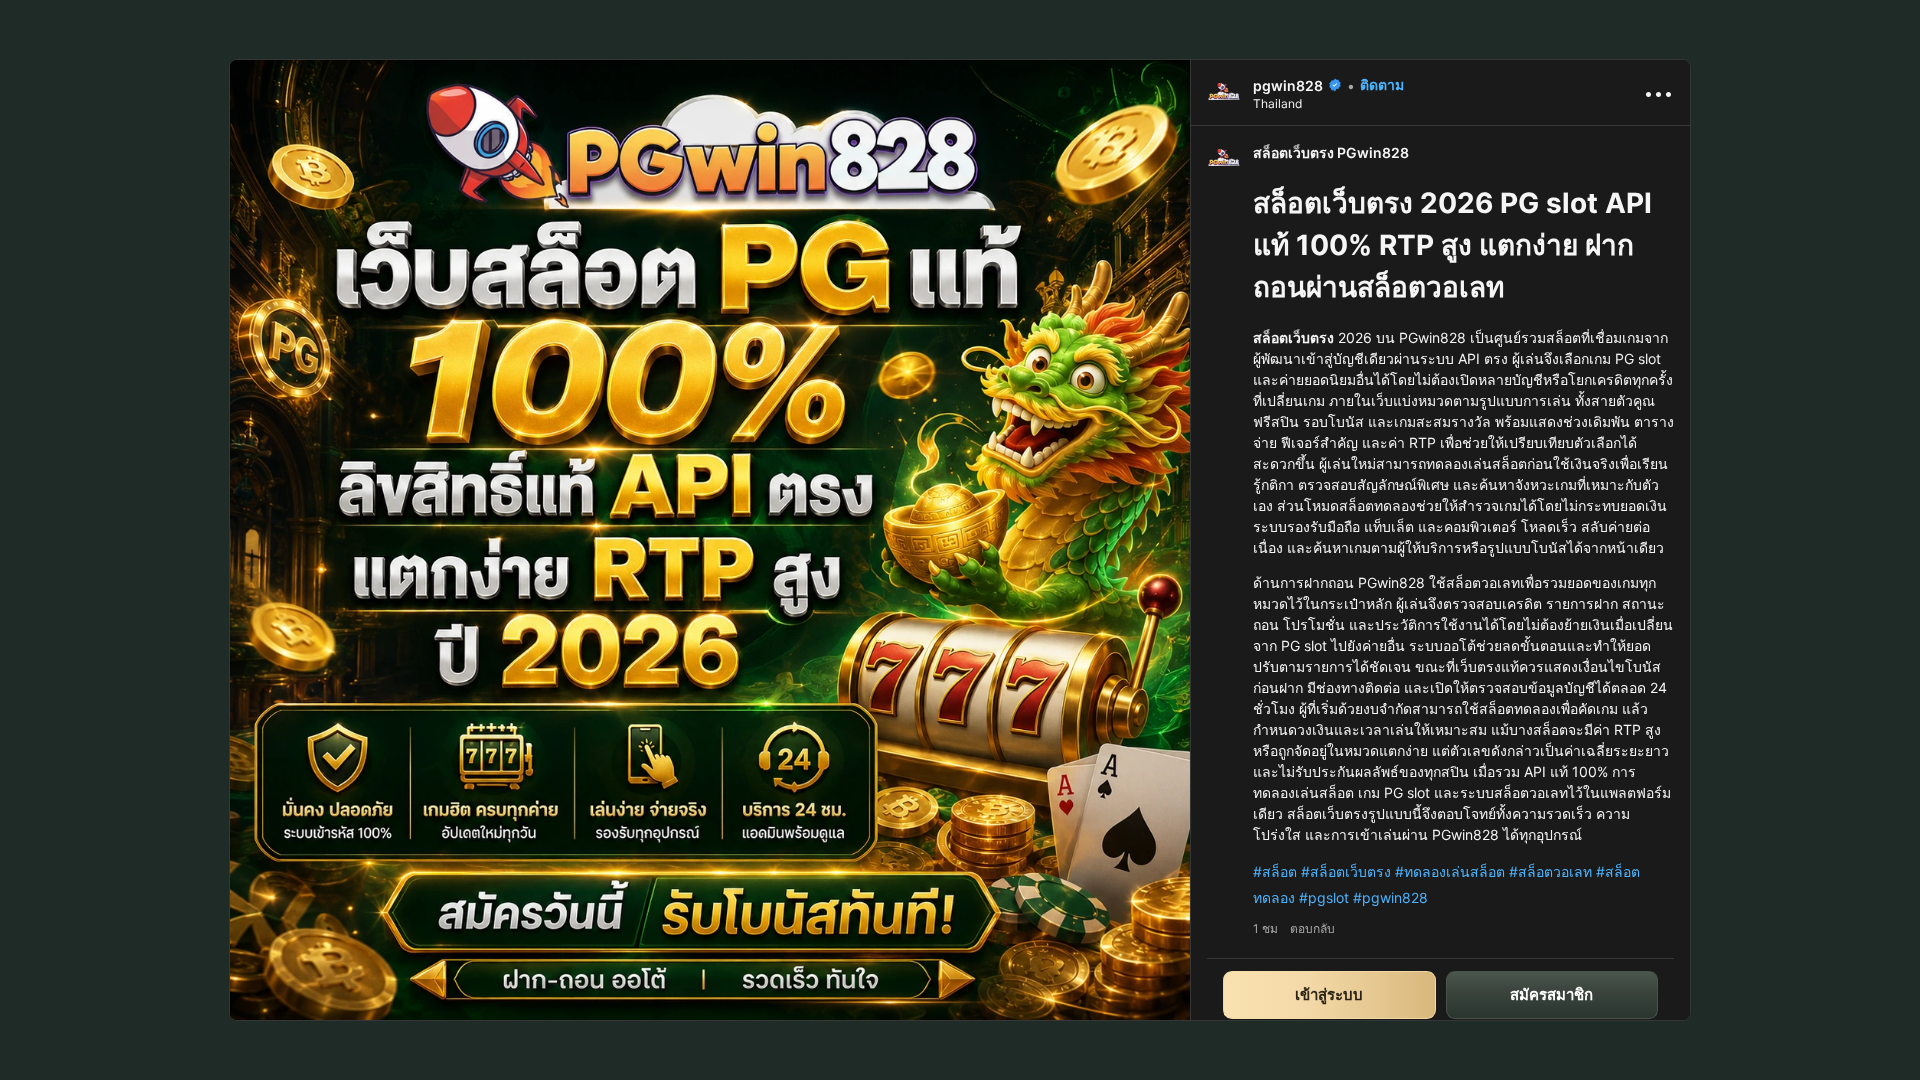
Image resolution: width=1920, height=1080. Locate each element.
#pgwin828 (1390, 897)
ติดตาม (1382, 84)
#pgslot (1324, 897)
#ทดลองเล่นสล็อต (1450, 871)
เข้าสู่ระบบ (1329, 994)
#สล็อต (1275, 871)
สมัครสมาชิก (1551, 994)
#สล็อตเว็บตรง (1346, 871)
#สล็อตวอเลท (1550, 871)
